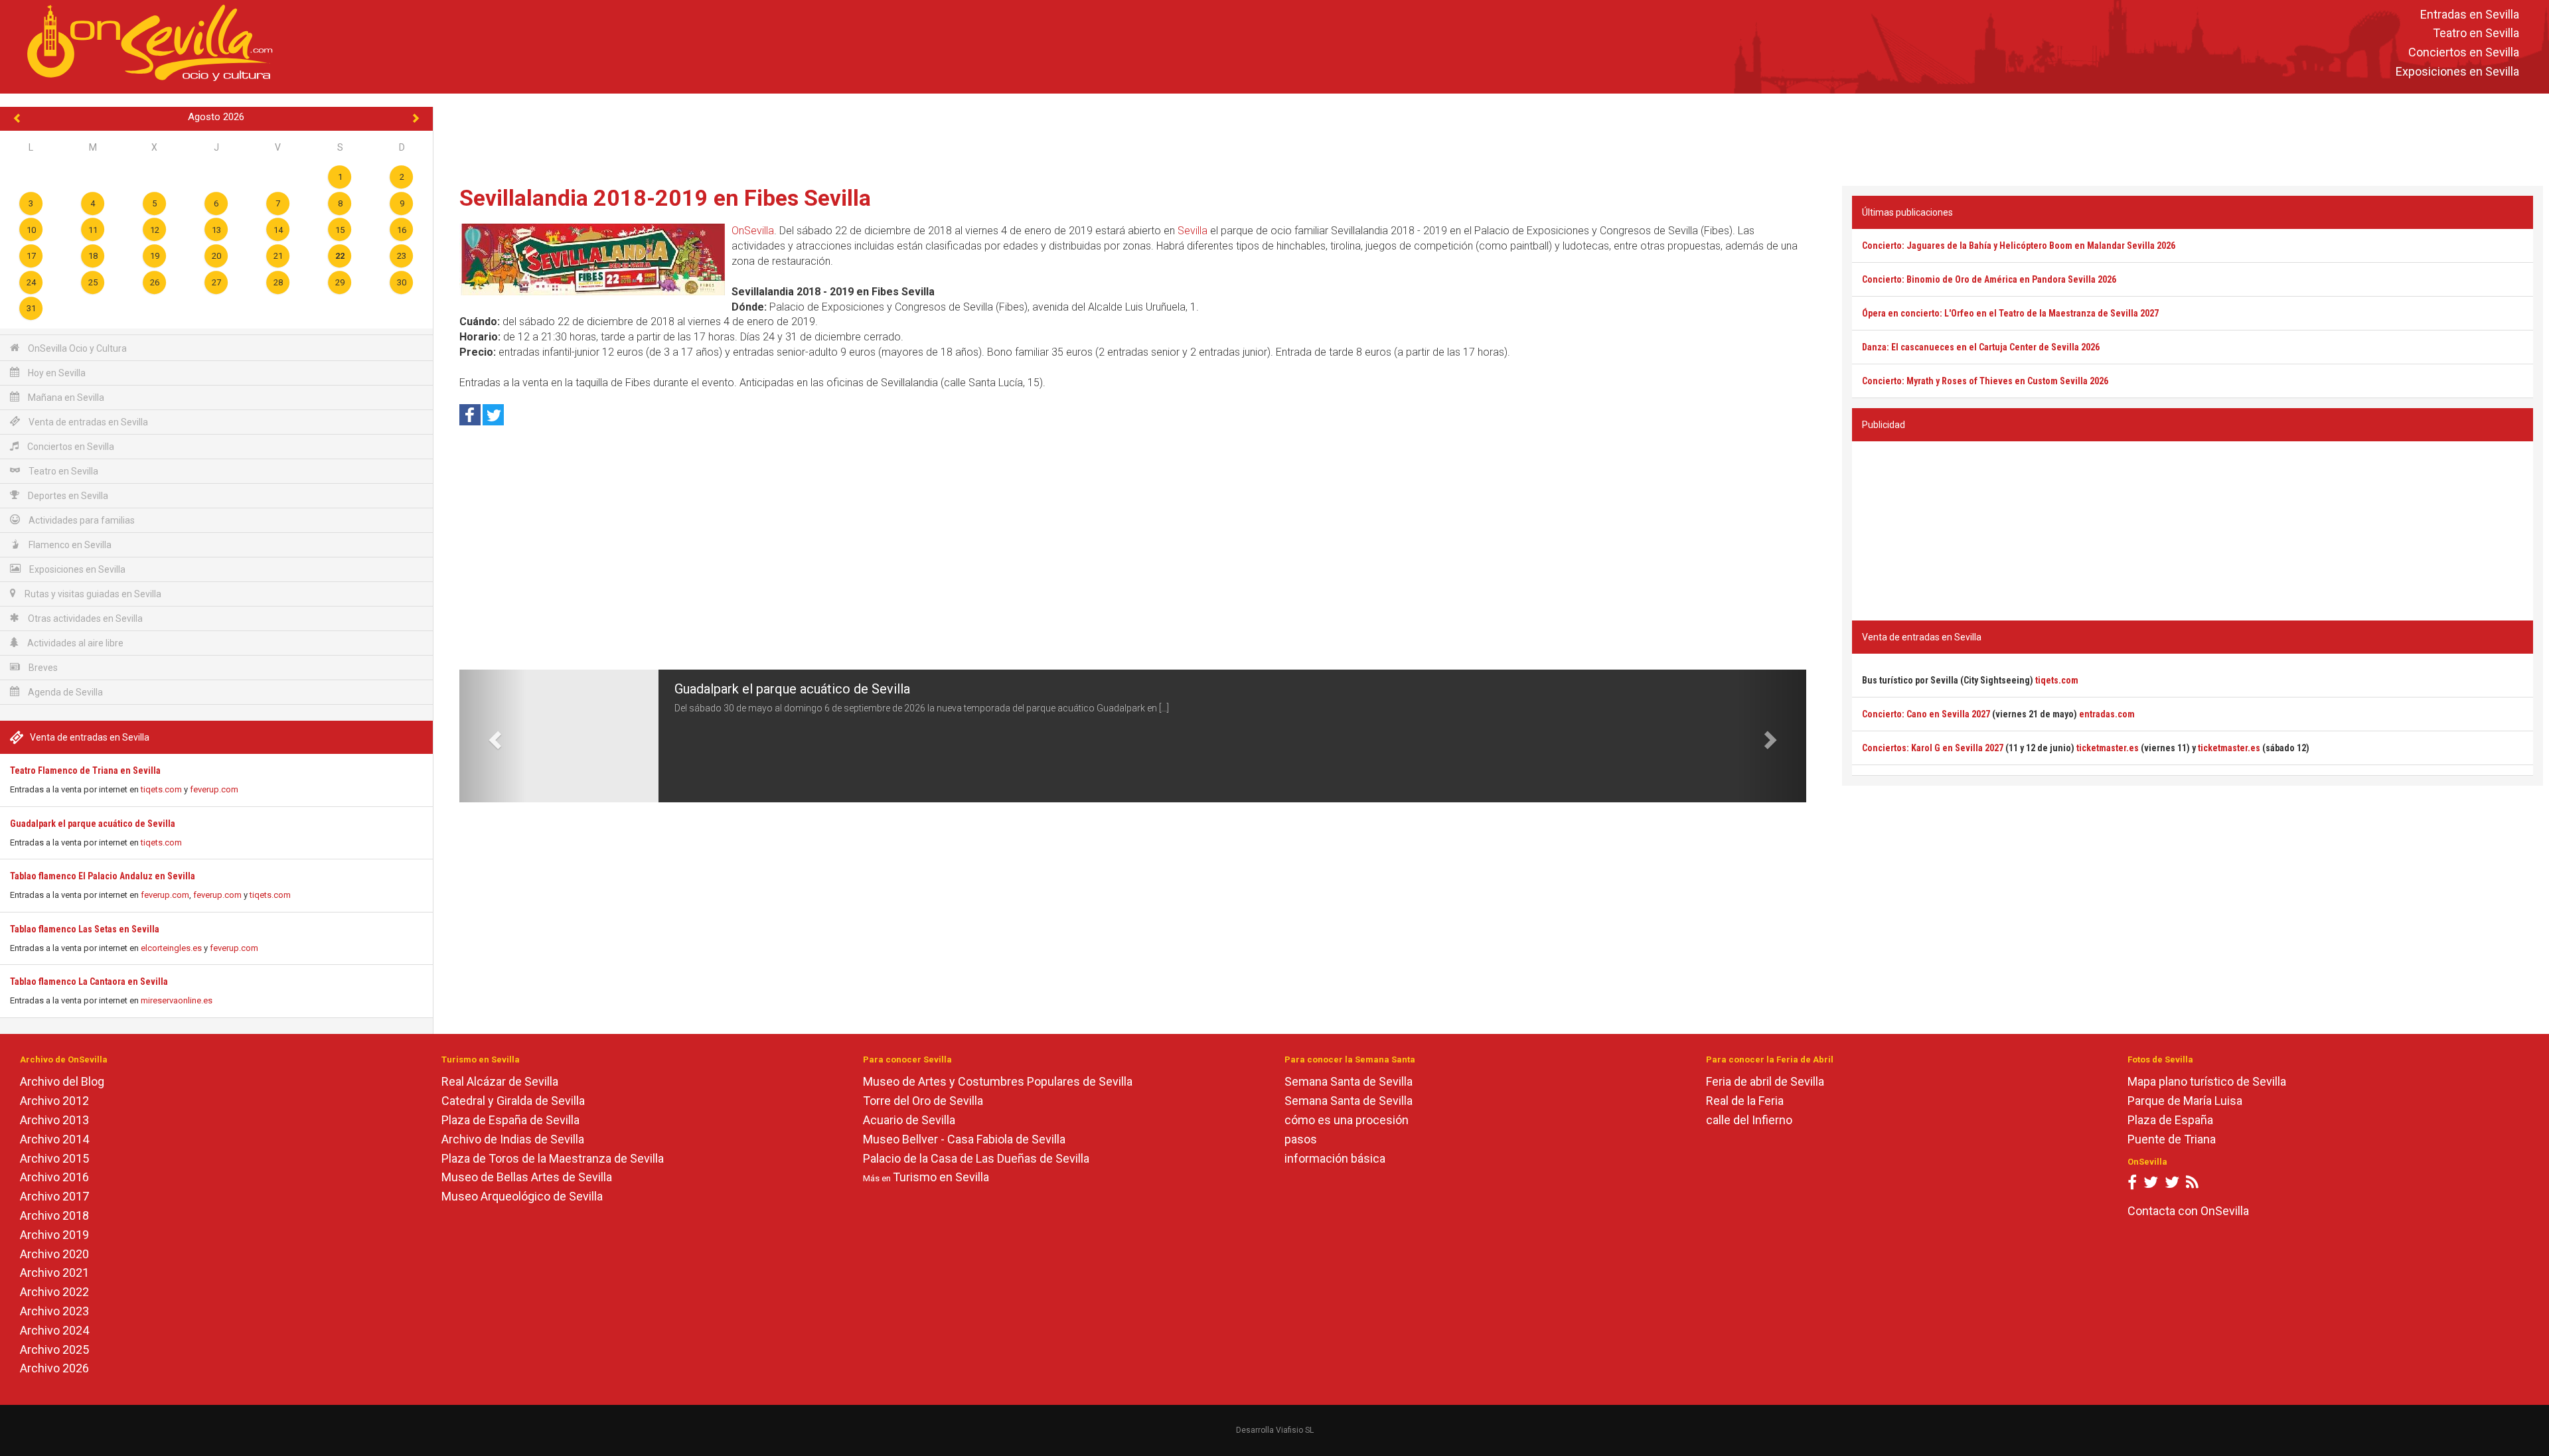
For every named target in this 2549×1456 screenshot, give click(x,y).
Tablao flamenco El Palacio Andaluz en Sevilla (103, 876)
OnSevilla (753, 231)
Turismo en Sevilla (941, 1177)
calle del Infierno (1749, 1120)
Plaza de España (2170, 1120)
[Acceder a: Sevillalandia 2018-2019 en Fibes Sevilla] (592, 259)
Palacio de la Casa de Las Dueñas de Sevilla (976, 1158)
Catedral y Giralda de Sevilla (513, 1101)
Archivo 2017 (54, 1196)
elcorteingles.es (171, 948)
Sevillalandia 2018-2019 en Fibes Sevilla (665, 198)
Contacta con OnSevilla (2188, 1211)
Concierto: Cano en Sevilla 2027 (1926, 714)
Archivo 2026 (54, 1368)
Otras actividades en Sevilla (84, 619)
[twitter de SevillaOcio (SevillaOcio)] (2172, 1185)
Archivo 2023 (54, 1311)
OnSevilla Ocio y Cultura (76, 348)
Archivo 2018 (54, 1215)
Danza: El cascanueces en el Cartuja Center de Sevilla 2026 (1981, 347)
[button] (493, 736)
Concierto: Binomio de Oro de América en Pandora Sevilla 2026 (1989, 279)
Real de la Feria (1745, 1101)
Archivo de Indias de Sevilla (513, 1139)
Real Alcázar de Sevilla (500, 1081)
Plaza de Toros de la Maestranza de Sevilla (553, 1158)
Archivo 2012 (54, 1101)
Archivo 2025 (54, 1349)
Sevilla (1193, 231)
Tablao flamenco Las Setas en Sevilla (85, 929)
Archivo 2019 (54, 1235)
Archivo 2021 (54, 1273)
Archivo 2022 (54, 1292)
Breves (42, 668)
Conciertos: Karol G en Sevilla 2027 (1933, 748)
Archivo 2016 (54, 1177)
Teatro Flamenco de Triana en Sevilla (85, 770)
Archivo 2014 (54, 1139)
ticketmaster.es (2108, 748)
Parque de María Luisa (2185, 1101)
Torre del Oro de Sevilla (923, 1101)
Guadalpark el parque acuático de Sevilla (93, 824)
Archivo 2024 (54, 1330)
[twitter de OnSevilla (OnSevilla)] (2151, 1185)
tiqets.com (161, 789)
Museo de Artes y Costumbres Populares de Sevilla (998, 1081)
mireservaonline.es (177, 1000)
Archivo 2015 (54, 1158)
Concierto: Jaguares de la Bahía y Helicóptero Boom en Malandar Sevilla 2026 (2019, 246)
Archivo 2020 (54, 1254)
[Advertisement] (1491, 137)
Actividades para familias (81, 520)
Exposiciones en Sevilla (2457, 71)
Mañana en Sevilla (65, 398)
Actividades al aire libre (74, 643)
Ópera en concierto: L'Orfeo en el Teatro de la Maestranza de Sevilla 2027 (2010, 313)
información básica (1335, 1158)
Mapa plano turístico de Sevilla (2207, 1081)
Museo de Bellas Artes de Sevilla (527, 1177)
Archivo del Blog (62, 1081)
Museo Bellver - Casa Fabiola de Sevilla (964, 1139)
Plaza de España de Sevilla (510, 1120)
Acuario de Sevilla (909, 1120)
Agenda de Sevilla (64, 692)
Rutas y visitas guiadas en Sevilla (92, 594)
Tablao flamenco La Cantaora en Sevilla (89, 982)
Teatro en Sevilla (2476, 34)
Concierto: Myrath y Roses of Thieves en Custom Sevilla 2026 (1985, 381)
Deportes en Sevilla (67, 496)
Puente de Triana (2172, 1139)
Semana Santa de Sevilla (1349, 1081)
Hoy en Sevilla (56, 373)
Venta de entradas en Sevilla (87, 422)
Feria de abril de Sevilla (1765, 1081)
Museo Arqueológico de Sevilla (522, 1196)
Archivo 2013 (54, 1120)
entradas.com (2107, 714)
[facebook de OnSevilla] (2132, 1185)
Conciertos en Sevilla (2464, 53)
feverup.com (214, 789)
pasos (1301, 1139)
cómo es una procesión (1347, 1120)
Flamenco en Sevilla (69, 545)
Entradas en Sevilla (2470, 14)
